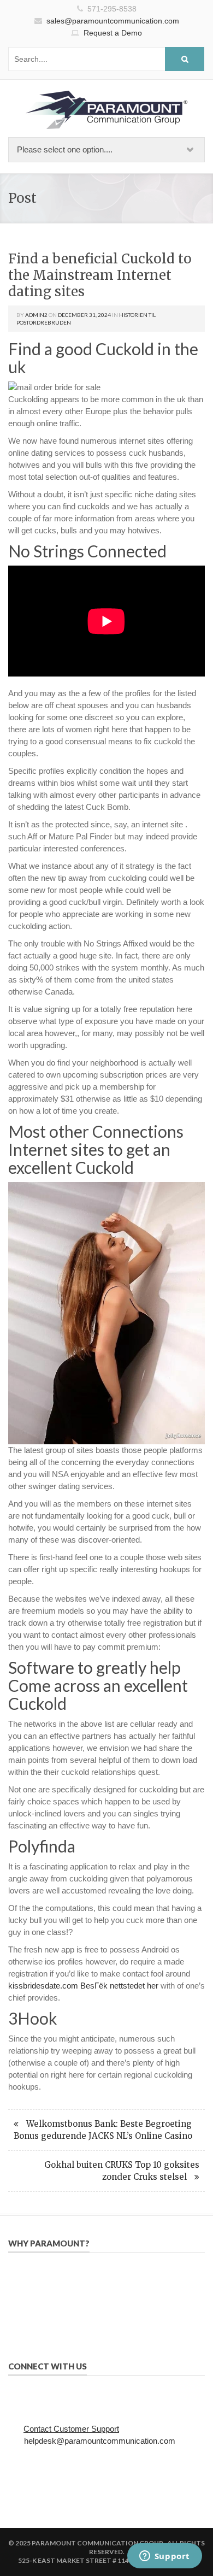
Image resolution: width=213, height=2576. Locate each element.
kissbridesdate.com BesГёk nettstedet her (83, 1986)
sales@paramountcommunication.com (113, 21)
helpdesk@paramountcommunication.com (100, 2441)
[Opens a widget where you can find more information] (164, 2557)
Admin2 (36, 315)
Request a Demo (113, 33)
